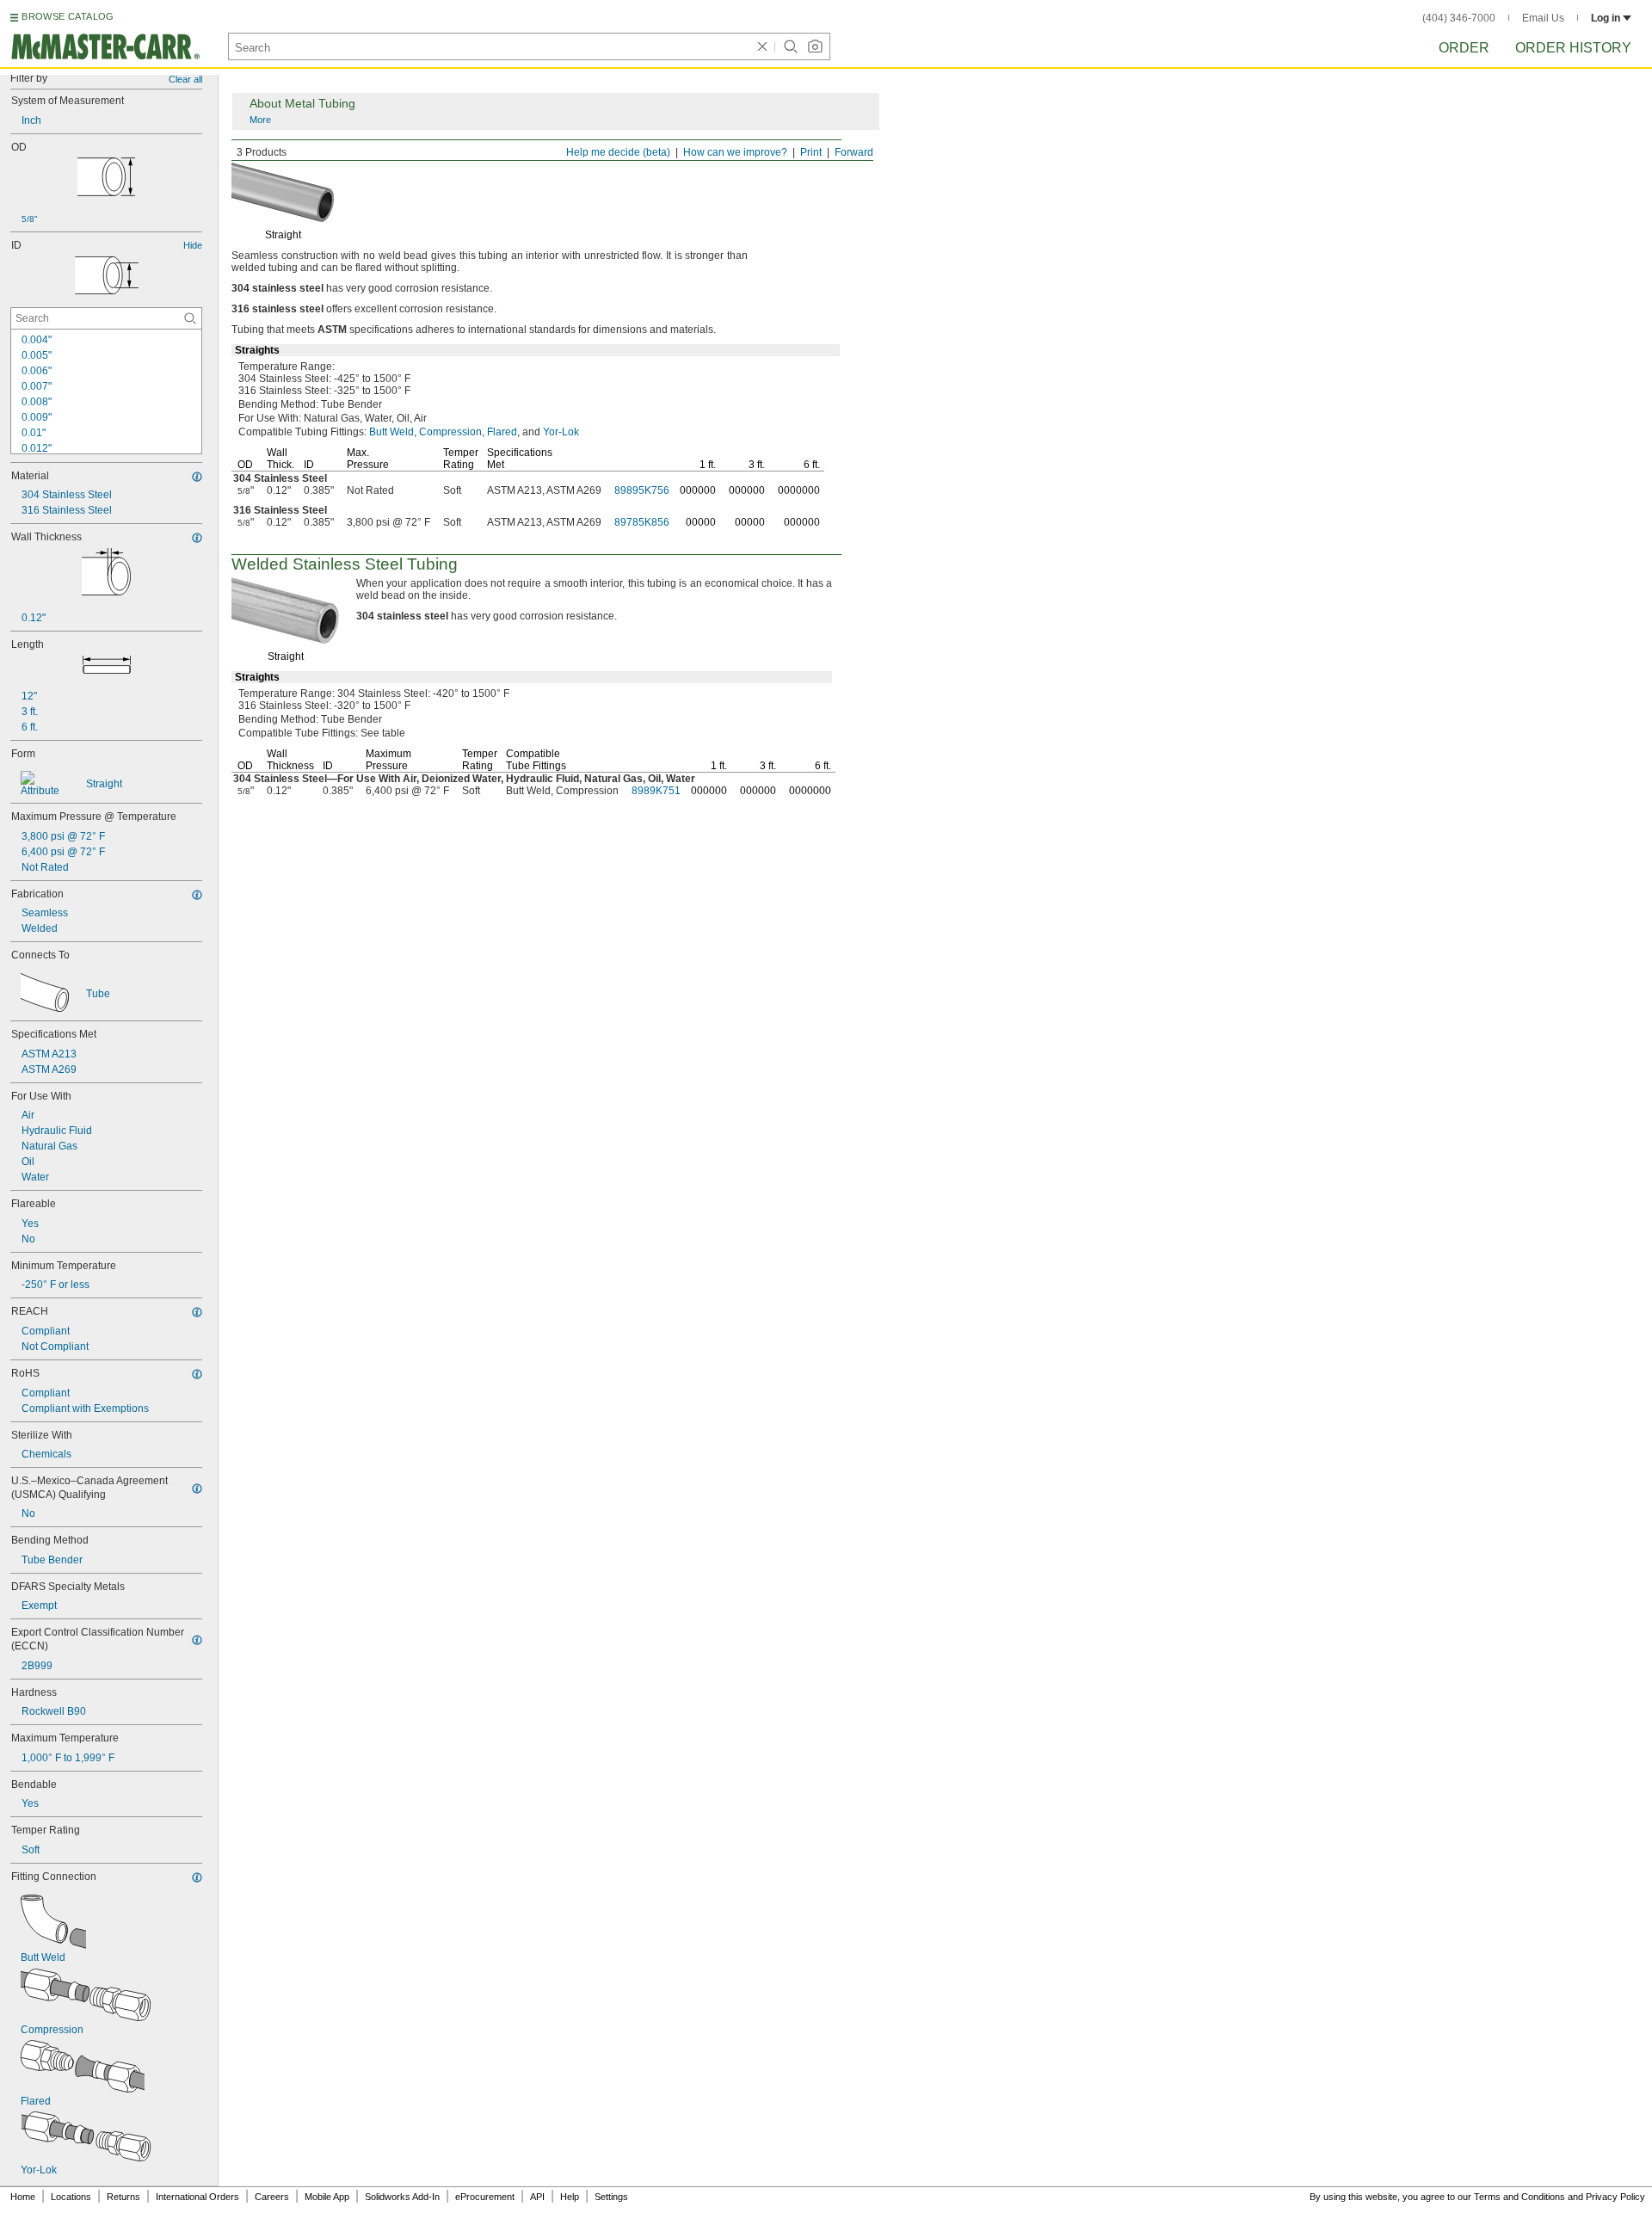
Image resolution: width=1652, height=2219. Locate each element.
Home (23, 2197)
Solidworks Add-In (402, 2197)
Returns (123, 2197)
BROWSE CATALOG (68, 16)
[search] (190, 318)
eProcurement (485, 2197)
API (537, 2197)
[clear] (762, 46)
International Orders (197, 2197)
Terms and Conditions (1519, 2197)
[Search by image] (815, 46)
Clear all (185, 79)
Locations (71, 2197)
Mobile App (327, 2197)
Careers (272, 2197)
